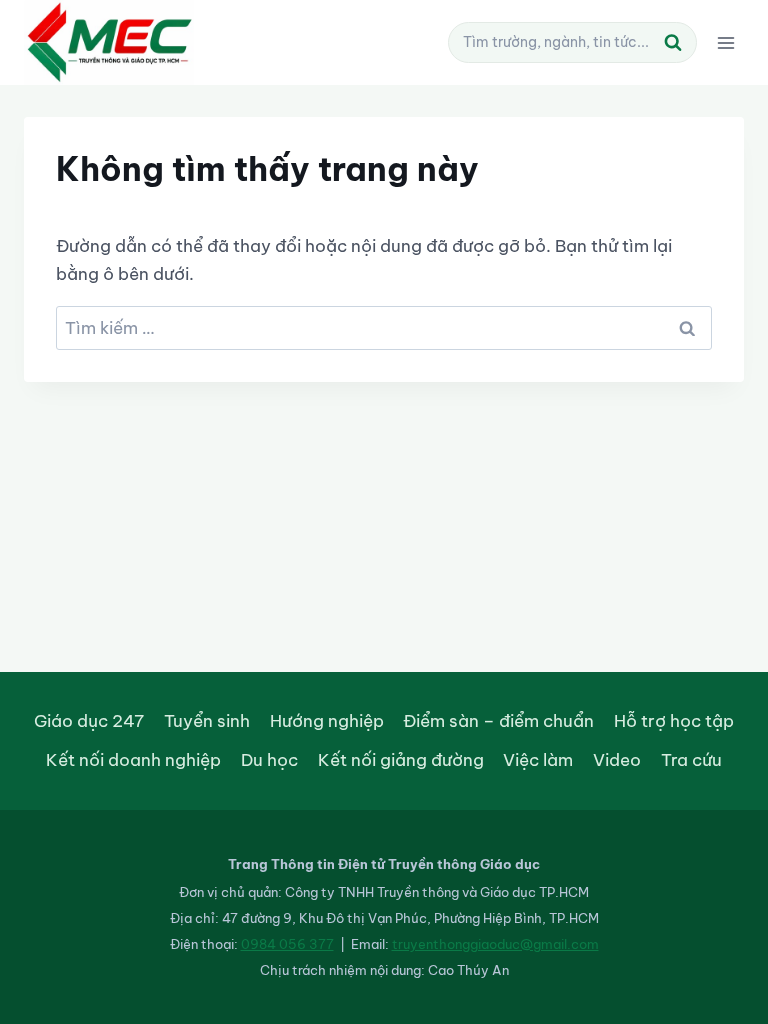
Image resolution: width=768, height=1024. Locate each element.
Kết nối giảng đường (401, 759)
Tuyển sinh (207, 720)
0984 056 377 (287, 944)
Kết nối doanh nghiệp (133, 759)
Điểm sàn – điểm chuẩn (498, 720)
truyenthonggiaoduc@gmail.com (495, 944)
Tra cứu (691, 759)
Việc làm (538, 759)
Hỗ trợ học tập (674, 720)
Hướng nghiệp (327, 720)
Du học (269, 759)
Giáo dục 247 (89, 720)
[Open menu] (725, 42)
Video (617, 759)
